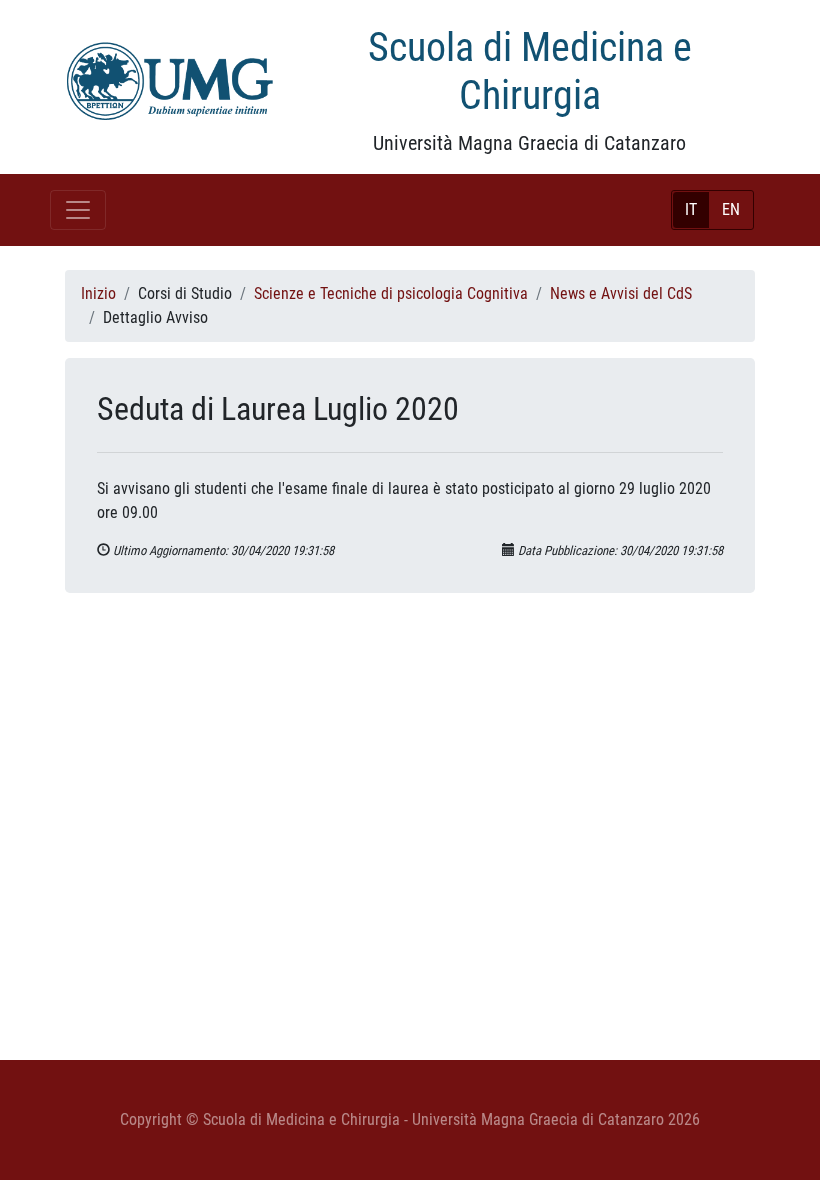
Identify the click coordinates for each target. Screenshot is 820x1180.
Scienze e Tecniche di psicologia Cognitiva (391, 293)
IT (691, 209)
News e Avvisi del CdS (621, 293)
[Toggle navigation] (78, 210)
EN (731, 209)
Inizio (98, 293)
